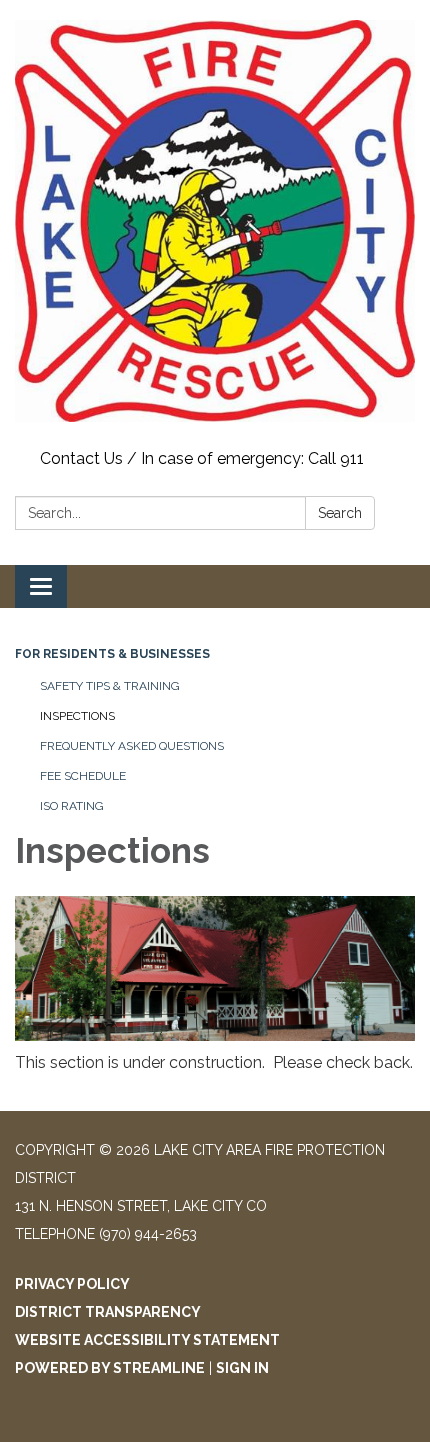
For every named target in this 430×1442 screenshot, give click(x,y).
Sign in (242, 1368)
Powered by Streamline (110, 1368)
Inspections (77, 716)
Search (340, 513)
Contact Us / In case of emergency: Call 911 (202, 458)
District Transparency (108, 1312)
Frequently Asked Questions (132, 746)
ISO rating (72, 806)
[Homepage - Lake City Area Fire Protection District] (215, 221)
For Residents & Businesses (112, 654)
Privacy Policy (72, 1284)
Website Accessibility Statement (147, 1340)
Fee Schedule (83, 776)
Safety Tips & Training (110, 686)
